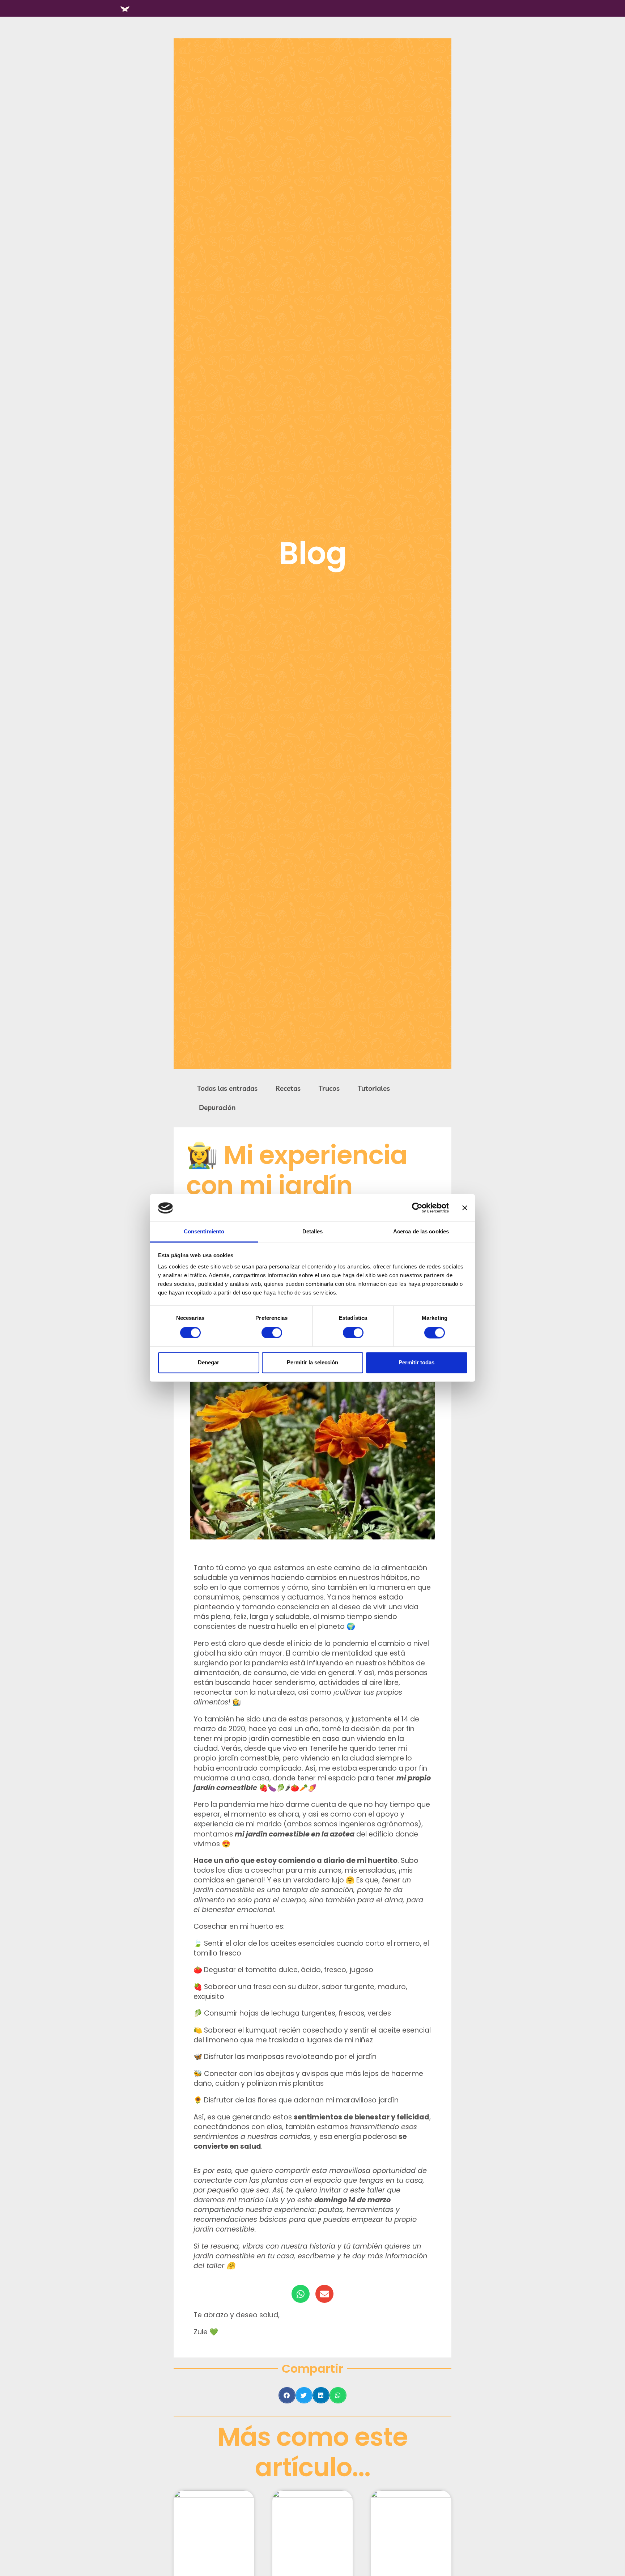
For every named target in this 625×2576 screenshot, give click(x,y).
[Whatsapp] (301, 2294)
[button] (287, 2395)
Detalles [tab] (313, 1232)
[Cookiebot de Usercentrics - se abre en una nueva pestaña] (417, 1208)
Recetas (288, 1088)
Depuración (217, 1107)
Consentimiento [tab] (204, 1232)
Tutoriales (374, 1088)
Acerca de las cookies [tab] (421, 1232)
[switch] (272, 1333)
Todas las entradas (227, 1088)
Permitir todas (416, 1363)
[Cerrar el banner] (465, 1208)
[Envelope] (324, 2294)
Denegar (209, 1363)
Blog (313, 553)
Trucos (329, 1088)
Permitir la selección (312, 1363)
